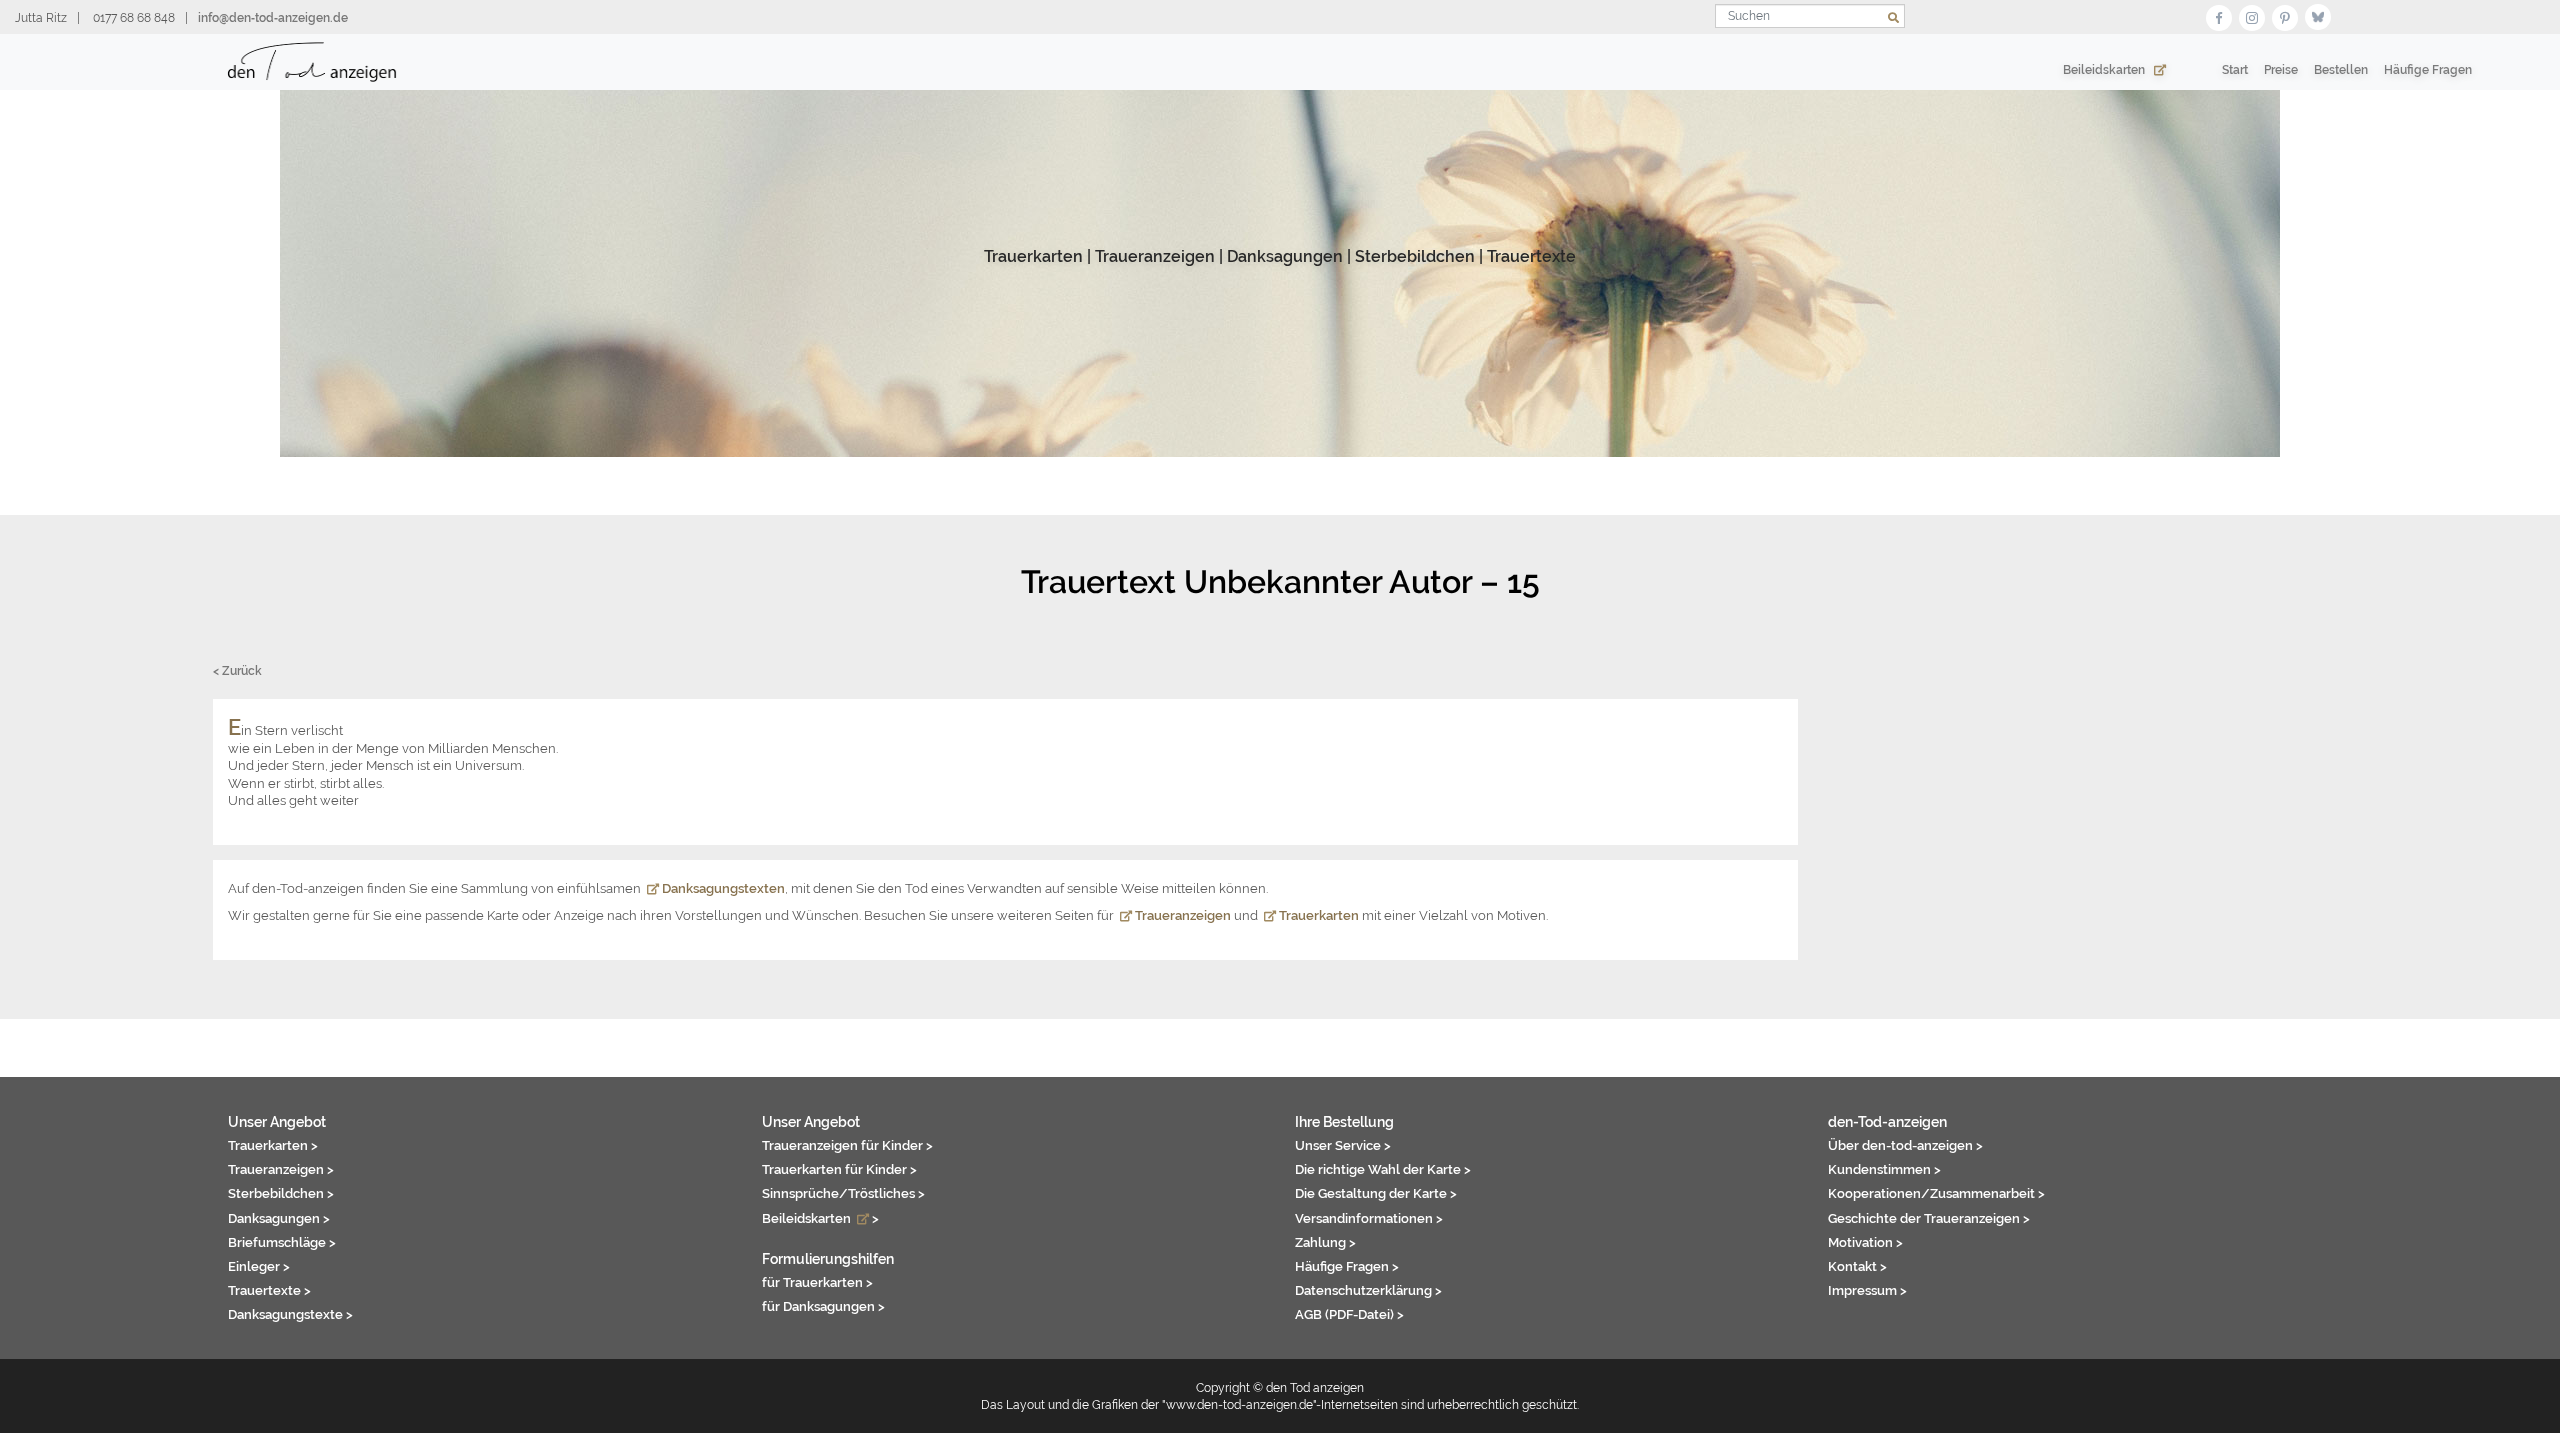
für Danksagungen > (823, 1306)
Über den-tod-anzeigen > (1905, 1145)
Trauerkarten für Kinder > (839, 1169)
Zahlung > (1325, 1242)
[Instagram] (2252, 15)
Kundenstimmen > (1884, 1169)
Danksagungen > (279, 1218)
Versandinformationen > (1369, 1218)
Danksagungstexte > (290, 1314)
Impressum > (1867, 1290)
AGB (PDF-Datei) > (1349, 1314)
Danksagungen (1285, 256)
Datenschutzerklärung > (1368, 1290)
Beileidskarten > (820, 1218)
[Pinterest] (2285, 15)
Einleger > (259, 1266)
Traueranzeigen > (281, 1169)
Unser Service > (1343, 1145)
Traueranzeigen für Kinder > (847, 1145)
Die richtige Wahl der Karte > (1383, 1169)
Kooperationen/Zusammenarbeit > (1936, 1193)
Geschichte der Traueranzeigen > (1929, 1218)
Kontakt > (1857, 1266)
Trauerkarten (1033, 256)
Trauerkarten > (273, 1145)
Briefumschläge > (282, 1242)
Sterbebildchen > (281, 1193)
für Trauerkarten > (817, 1282)
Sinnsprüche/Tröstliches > (843, 1193)
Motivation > (1865, 1242)
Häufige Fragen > (1347, 1266)
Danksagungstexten (722, 888)
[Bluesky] (2318, 15)
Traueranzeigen (1155, 256)
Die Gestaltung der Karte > (1376, 1193)
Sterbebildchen (1415, 256)
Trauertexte (1531, 256)
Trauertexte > (269, 1290)
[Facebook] (2219, 15)
